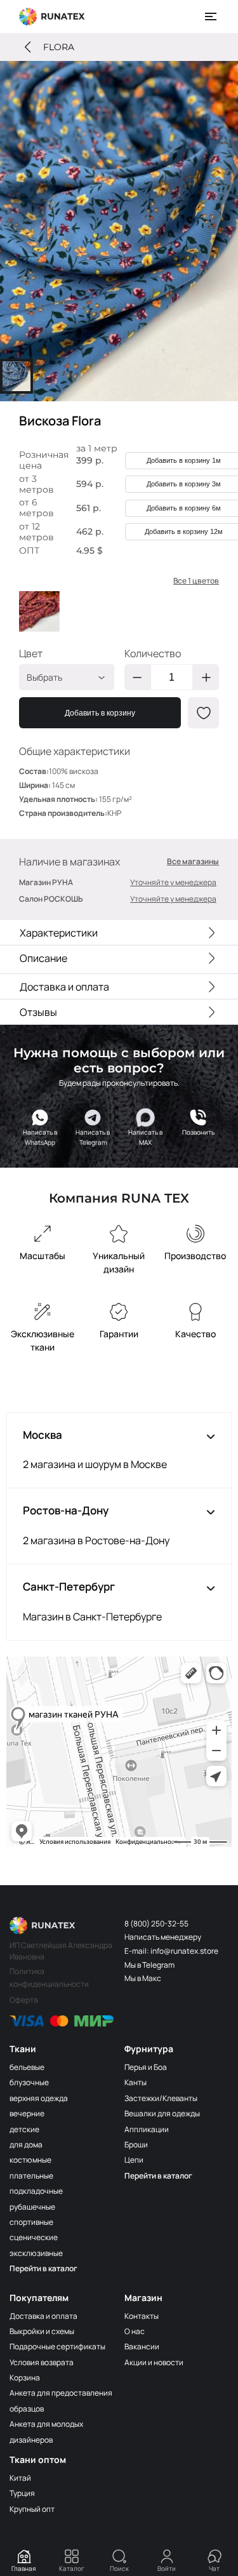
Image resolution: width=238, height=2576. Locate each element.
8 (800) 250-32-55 (156, 1924)
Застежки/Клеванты (161, 2098)
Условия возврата (42, 2362)
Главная (24, 2568)
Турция (22, 2493)
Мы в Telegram (149, 1965)
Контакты (142, 2316)
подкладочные (36, 2191)
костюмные (30, 2160)
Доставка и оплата (43, 2316)
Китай (20, 2478)
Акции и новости (154, 2362)
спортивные (31, 2222)
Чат (214, 2568)
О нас (135, 2331)
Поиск (119, 2568)
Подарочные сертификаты (57, 2346)
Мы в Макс (143, 1978)
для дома (26, 2145)
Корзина (25, 2378)
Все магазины (193, 862)
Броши (136, 2145)
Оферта (24, 2000)
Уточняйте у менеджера (173, 882)
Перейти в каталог (43, 2268)
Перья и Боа (146, 2067)
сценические (34, 2237)
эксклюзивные (36, 2253)
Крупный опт (32, 2509)
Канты (136, 2082)
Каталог (72, 2568)
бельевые (27, 2067)
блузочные (29, 2082)
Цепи (134, 2160)
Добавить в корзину (100, 713)
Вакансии (142, 2346)
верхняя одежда (39, 2098)
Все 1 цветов (196, 581)
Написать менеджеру (163, 1937)
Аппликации (147, 2129)
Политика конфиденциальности (49, 1978)
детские (24, 2129)
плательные (31, 2176)
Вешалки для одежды (162, 2113)
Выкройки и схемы (42, 2331)
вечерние (27, 2113)
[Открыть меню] (211, 17)
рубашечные (32, 2207)
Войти (167, 2568)
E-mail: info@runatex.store (171, 1951)
